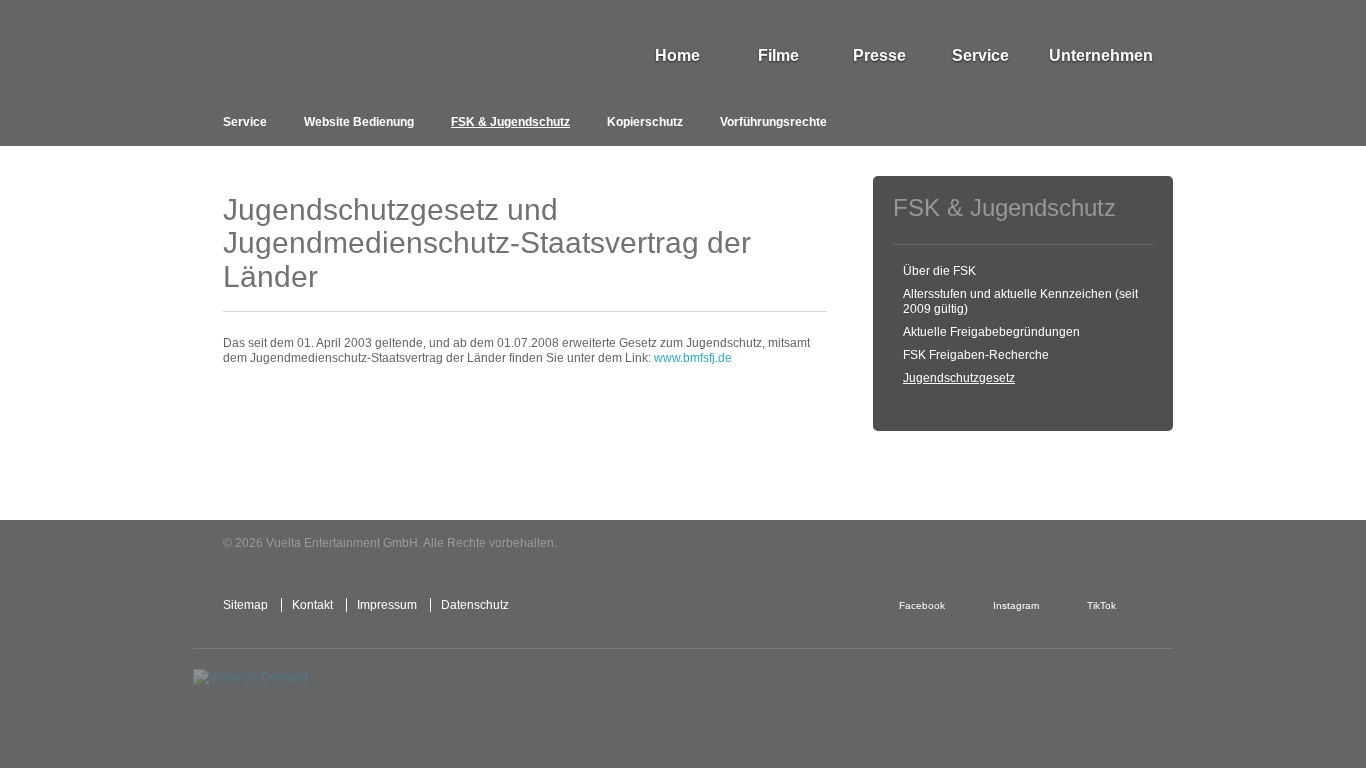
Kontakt (312, 605)
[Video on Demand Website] (287, 694)
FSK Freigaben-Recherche (976, 355)
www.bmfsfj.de (693, 358)
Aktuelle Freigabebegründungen (991, 332)
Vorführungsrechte (773, 122)
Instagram (1016, 605)
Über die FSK (939, 271)
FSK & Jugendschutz (510, 122)
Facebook (922, 605)
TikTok (1101, 605)
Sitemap (245, 605)
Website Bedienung (359, 122)
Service (245, 122)
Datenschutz (475, 605)
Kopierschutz (645, 122)
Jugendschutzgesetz (959, 378)
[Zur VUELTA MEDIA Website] (1023, 544)
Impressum (387, 605)
